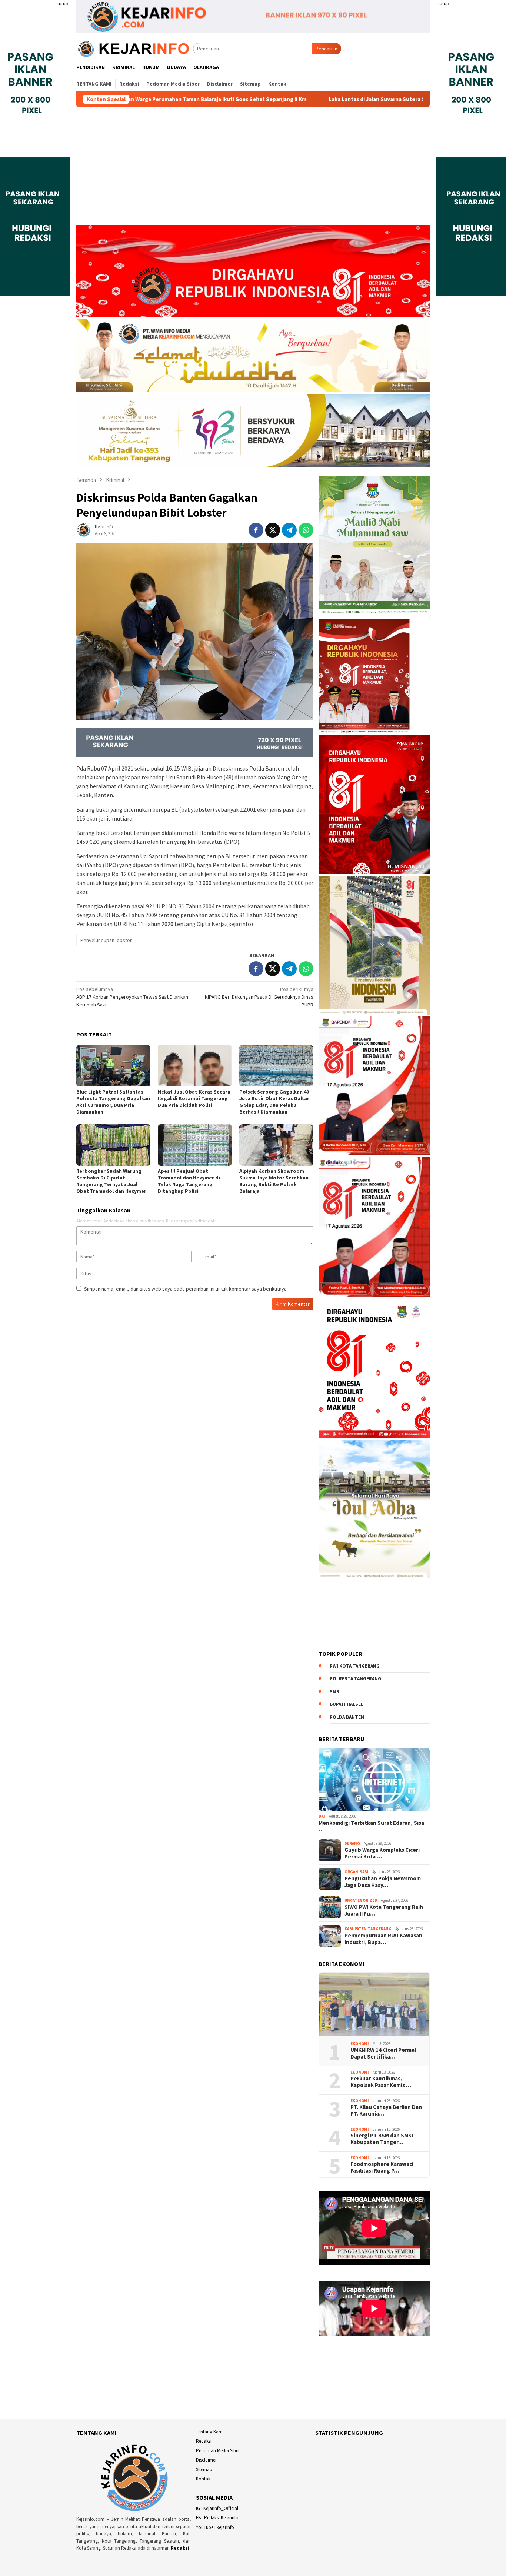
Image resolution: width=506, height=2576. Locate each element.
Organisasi (357, 1872)
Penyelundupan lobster (106, 940)
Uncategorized (361, 1900)
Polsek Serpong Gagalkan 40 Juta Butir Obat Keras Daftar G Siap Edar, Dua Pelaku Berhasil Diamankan (274, 1102)
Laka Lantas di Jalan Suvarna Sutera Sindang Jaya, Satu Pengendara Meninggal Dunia (322, 99)
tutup (63, 4)
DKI (322, 1816)
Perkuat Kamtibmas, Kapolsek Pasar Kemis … (381, 2082)
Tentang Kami (210, 2432)
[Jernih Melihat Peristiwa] (135, 48)
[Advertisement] (253, 170)
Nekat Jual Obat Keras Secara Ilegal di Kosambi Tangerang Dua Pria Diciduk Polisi (194, 1098)
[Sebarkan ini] (256, 530)
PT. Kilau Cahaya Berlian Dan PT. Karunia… (386, 2110)
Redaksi (180, 2548)
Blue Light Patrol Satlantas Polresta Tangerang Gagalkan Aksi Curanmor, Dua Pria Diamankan (113, 1102)
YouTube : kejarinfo (215, 2527)
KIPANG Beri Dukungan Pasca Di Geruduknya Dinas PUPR (259, 997)
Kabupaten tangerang (368, 1929)
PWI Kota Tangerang (355, 1666)
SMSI (335, 1692)
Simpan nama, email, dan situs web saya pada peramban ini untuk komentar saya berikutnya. (186, 1289)
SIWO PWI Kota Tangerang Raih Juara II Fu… (384, 1910)
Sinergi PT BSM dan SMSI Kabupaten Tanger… (382, 2139)
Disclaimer (206, 2460)
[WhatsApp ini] (306, 530)
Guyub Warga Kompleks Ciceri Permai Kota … (382, 1853)
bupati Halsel (347, 1704)
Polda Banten (347, 1717)
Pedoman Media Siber (218, 2451)
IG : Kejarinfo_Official (217, 2508)
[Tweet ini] (273, 530)
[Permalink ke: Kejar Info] (84, 529)
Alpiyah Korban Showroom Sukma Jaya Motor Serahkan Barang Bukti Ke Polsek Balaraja (274, 1181)
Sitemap (204, 2470)
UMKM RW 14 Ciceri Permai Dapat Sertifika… (383, 2053)
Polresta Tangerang (355, 1679)
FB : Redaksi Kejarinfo (217, 2518)
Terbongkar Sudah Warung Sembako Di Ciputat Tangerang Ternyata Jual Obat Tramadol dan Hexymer (111, 1181)
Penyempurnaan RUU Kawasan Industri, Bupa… (383, 1939)
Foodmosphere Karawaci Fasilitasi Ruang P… (382, 2167)
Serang (352, 1843)
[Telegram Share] (289, 530)
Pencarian (327, 49)
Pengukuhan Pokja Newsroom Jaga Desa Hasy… (383, 1882)
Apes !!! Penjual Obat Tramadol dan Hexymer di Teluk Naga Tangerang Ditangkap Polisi (189, 1181)
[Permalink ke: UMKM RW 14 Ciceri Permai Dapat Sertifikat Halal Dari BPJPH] (374, 2004)
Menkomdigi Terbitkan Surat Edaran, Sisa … (371, 1826)
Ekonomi (360, 2044)
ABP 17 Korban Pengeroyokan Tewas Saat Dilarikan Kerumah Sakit (132, 997)
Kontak (203, 2479)
